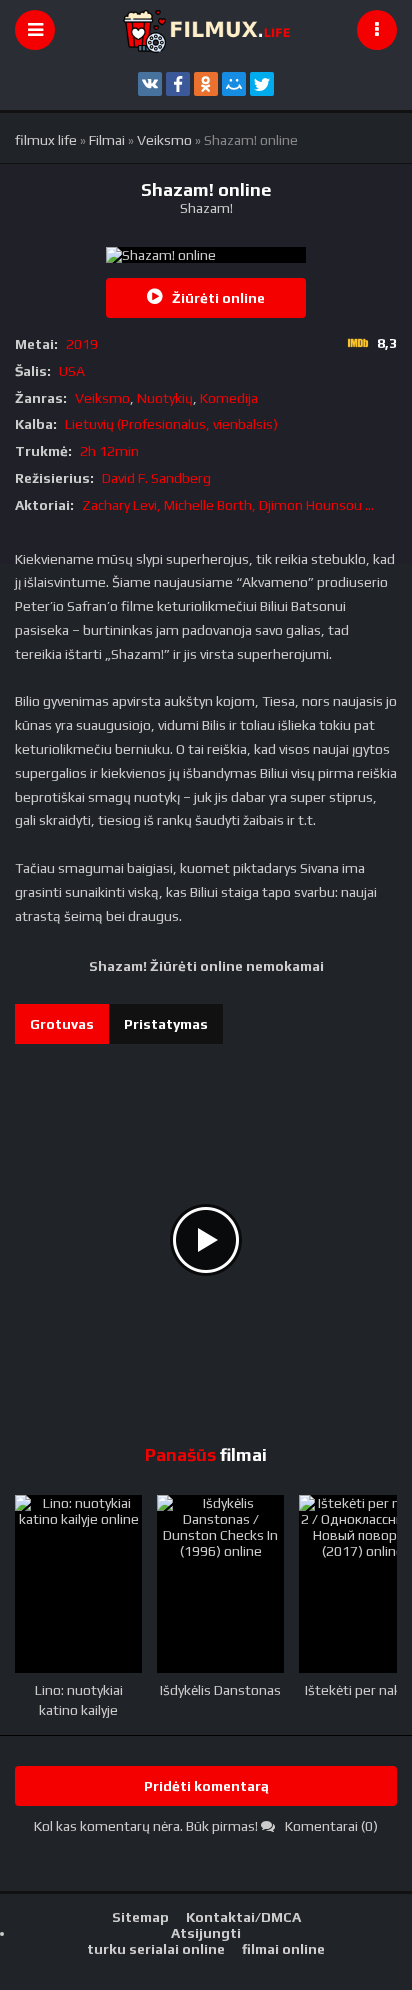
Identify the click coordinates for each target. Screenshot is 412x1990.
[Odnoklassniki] (206, 84)
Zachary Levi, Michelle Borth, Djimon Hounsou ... (228, 505)
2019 (82, 344)
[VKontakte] (150, 84)
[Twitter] (262, 84)
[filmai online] (206, 30)
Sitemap (140, 1917)
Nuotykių (165, 398)
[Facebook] (178, 84)
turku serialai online (156, 1949)
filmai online (283, 1949)
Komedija (229, 398)
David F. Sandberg (156, 478)
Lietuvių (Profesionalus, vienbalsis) (171, 424)
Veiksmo (102, 398)
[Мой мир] (234, 84)
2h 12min (109, 451)
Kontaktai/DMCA (243, 1917)
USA (72, 371)
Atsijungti (206, 1933)
